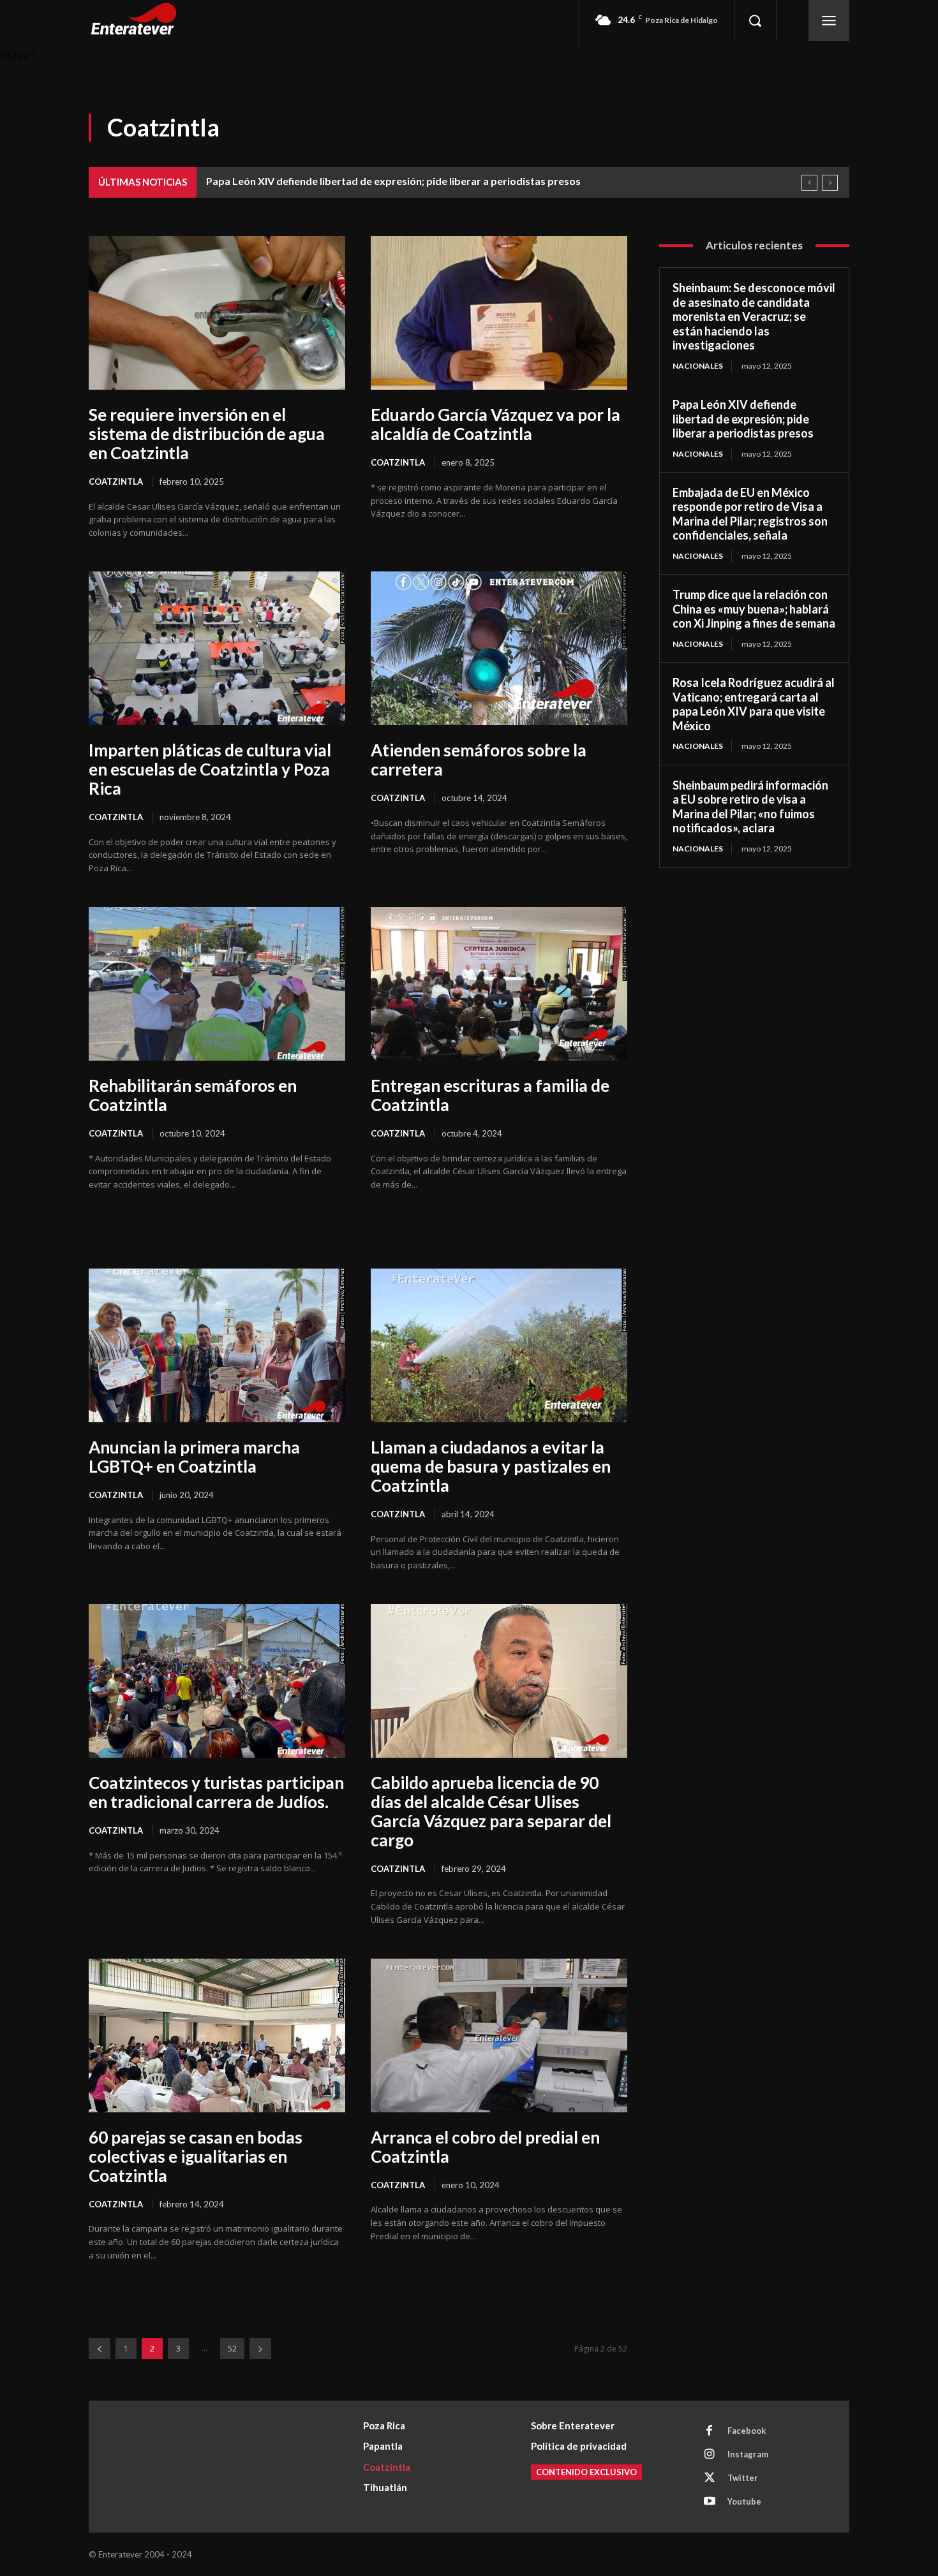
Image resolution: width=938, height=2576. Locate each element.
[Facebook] (710, 2431)
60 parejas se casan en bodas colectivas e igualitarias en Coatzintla (196, 2156)
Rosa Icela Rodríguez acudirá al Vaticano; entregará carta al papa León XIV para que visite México (754, 704)
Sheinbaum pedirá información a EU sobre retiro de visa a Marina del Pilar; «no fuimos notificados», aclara (750, 807)
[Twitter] (710, 2478)
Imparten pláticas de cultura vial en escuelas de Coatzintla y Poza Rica (210, 769)
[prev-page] (100, 2349)
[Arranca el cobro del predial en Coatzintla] (499, 2035)
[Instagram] (710, 2455)
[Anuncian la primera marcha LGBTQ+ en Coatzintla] (217, 1345)
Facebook (747, 2431)
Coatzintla (116, 482)
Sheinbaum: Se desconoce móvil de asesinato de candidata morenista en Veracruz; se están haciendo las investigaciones (754, 316)
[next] (830, 183)
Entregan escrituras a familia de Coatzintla (490, 1095)
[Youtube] (710, 2502)
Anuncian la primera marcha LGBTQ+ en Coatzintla (194, 1457)
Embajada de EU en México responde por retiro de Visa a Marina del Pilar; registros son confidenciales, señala (750, 514)
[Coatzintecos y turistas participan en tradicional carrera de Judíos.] (217, 1681)
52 (232, 2349)
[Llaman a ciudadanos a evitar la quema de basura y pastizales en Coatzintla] (499, 1345)
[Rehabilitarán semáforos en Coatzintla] (217, 984)
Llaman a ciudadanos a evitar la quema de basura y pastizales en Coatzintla (491, 1466)
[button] (755, 20)
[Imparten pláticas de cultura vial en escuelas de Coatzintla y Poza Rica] (217, 648)
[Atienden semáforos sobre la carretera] (499, 648)
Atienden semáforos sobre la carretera (479, 760)
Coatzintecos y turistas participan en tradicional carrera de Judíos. (216, 1792)
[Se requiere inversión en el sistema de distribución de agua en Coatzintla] (217, 313)
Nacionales (698, 366)
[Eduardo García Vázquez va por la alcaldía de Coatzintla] (499, 313)
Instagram (748, 2454)
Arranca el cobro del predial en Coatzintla (485, 2147)
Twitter (743, 2478)
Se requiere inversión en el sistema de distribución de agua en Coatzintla (207, 434)
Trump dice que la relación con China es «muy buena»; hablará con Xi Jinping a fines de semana (754, 609)
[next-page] (260, 2349)
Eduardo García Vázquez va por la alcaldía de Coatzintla (495, 424)
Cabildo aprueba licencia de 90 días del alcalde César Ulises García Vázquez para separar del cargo (491, 1811)
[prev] (809, 183)
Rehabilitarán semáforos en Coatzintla (193, 1095)
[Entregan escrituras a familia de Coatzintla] (499, 984)
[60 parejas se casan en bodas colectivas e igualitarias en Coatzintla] (217, 2035)
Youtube (744, 2501)
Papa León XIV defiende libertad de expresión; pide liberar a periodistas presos (393, 181)
